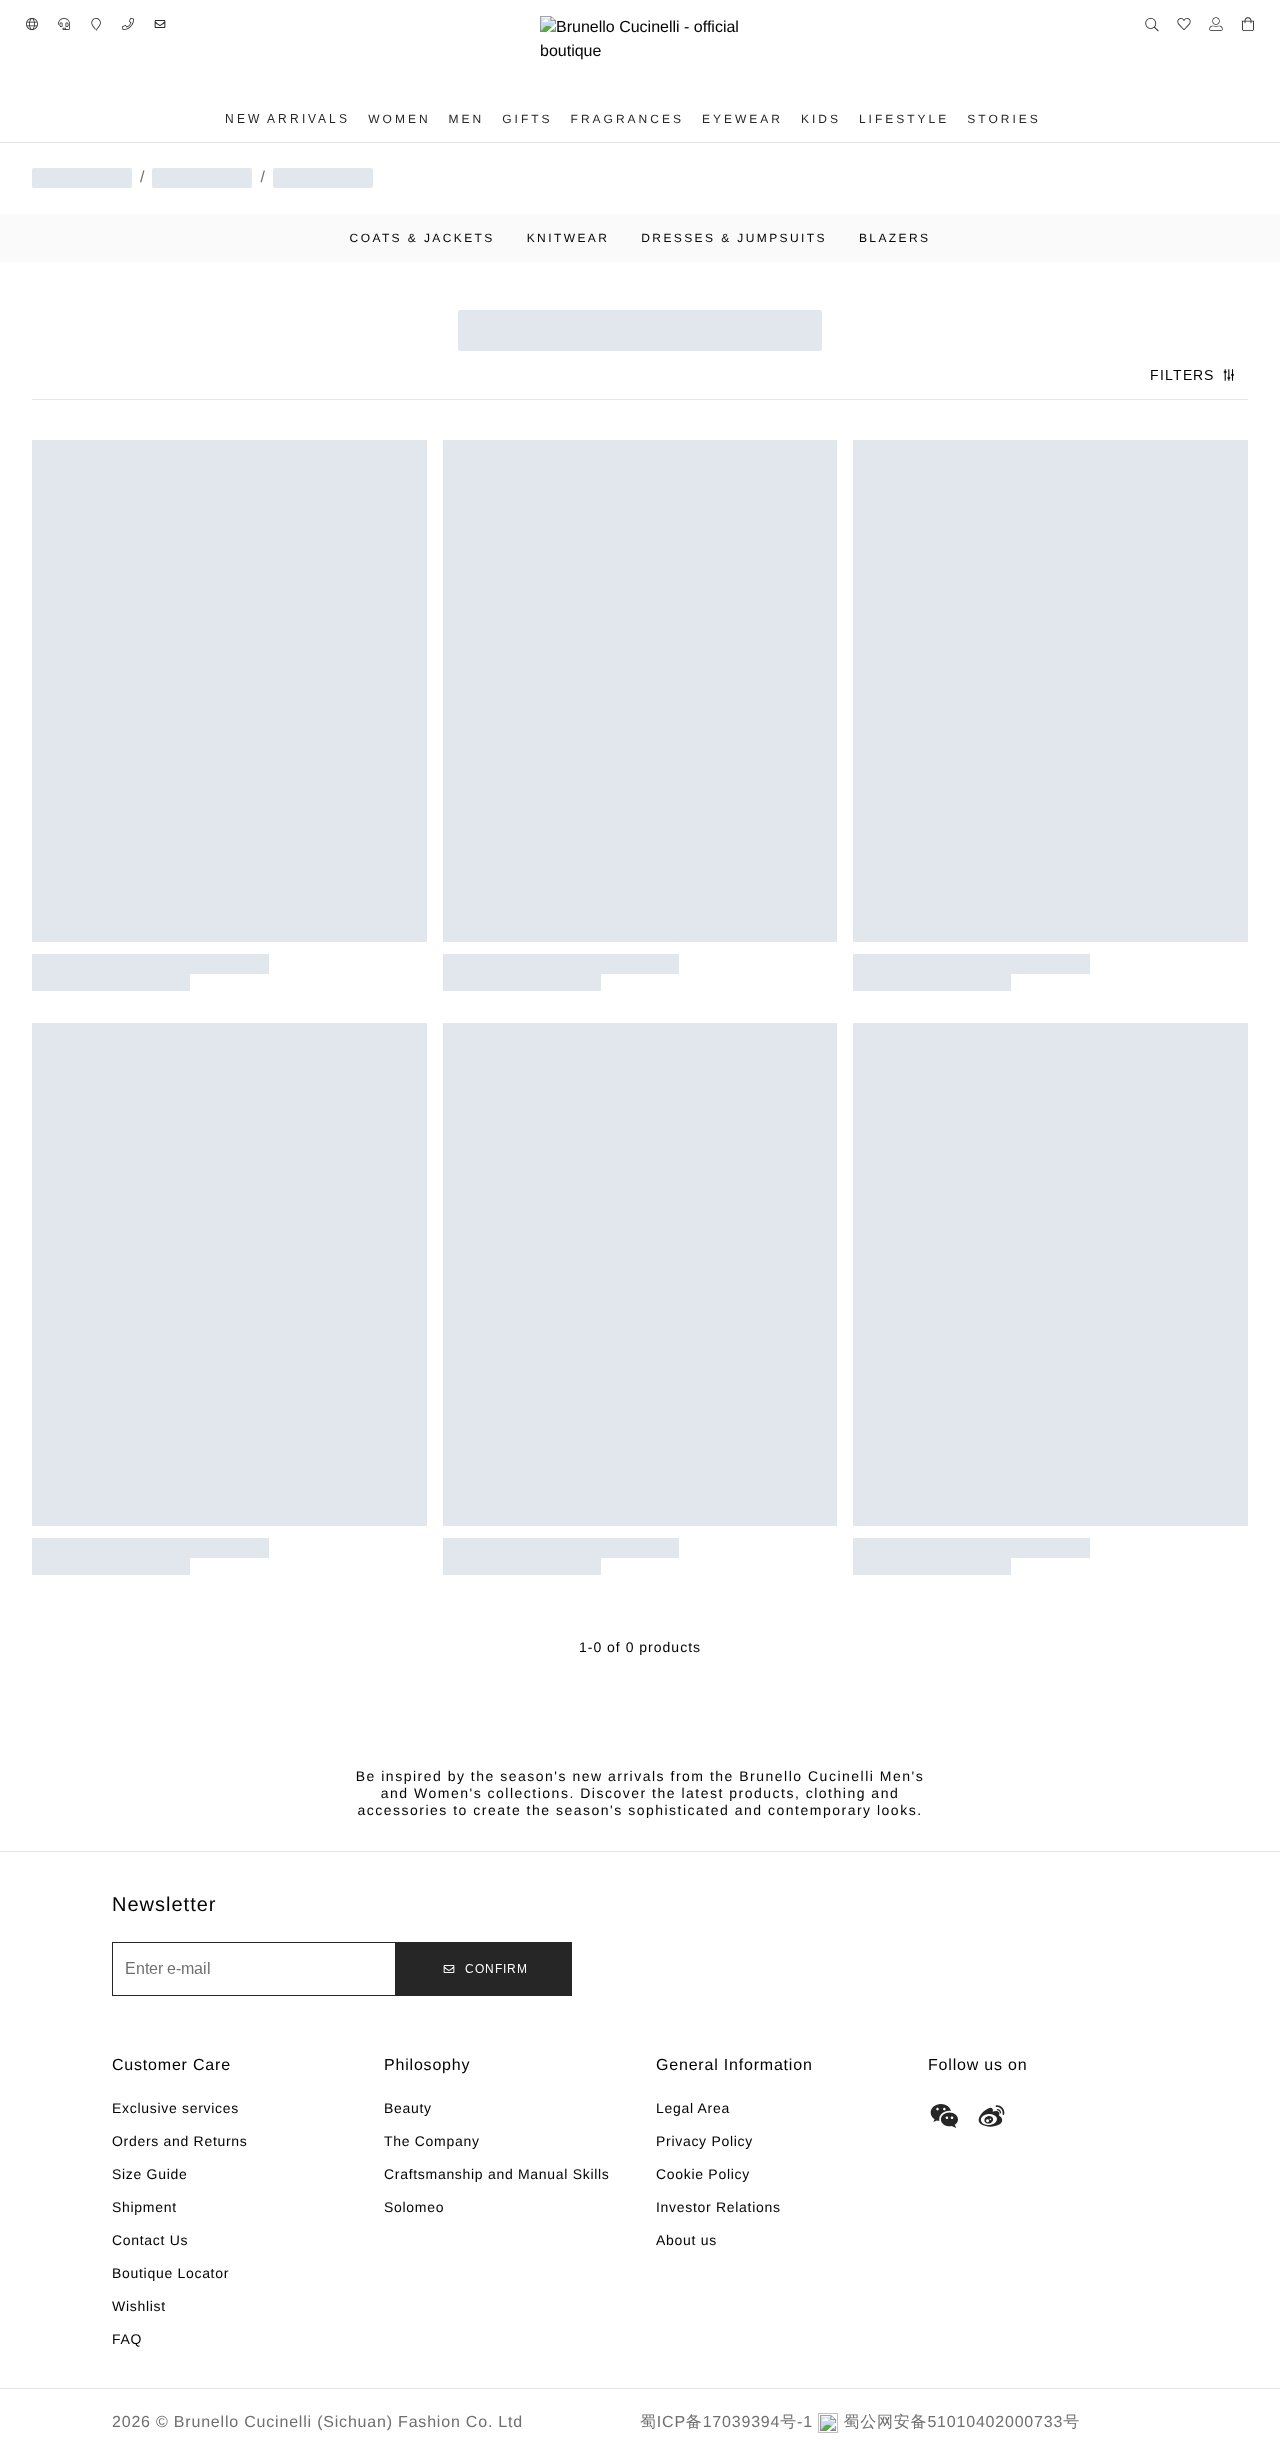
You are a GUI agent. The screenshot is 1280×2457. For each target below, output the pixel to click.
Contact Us (150, 2240)
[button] (32, 24)
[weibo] (992, 2116)
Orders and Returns (180, 2141)
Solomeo (414, 2207)
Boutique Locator (170, 2273)
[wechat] (944, 2116)
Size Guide (149, 2174)
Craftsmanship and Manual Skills (497, 2174)
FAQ (127, 2339)
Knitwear (568, 238)
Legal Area (693, 2108)
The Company (432, 2141)
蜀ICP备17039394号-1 (726, 2422)
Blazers (895, 238)
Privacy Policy (704, 2141)
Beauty (408, 2108)
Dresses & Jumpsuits (734, 238)
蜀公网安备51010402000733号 (961, 2422)
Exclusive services (175, 2108)
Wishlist (139, 2306)
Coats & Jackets (422, 238)
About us (686, 2240)
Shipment (144, 2207)
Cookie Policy (703, 2174)
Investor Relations (718, 2207)
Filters (1182, 375)
